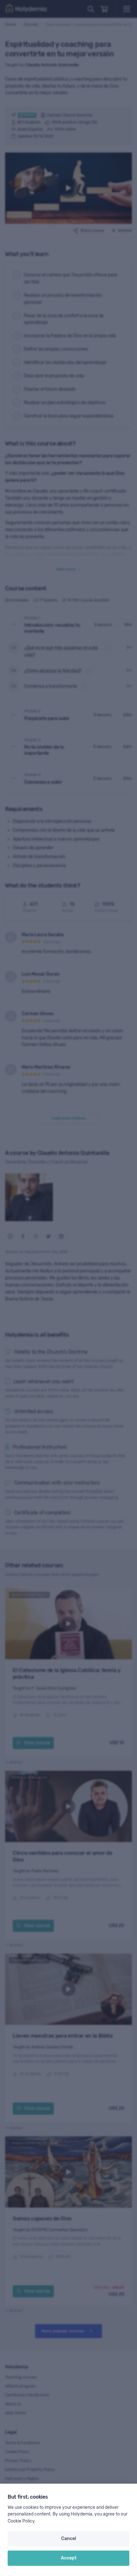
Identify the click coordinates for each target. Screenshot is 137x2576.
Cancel (69, 2539)
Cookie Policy (21, 2521)
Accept (69, 2558)
